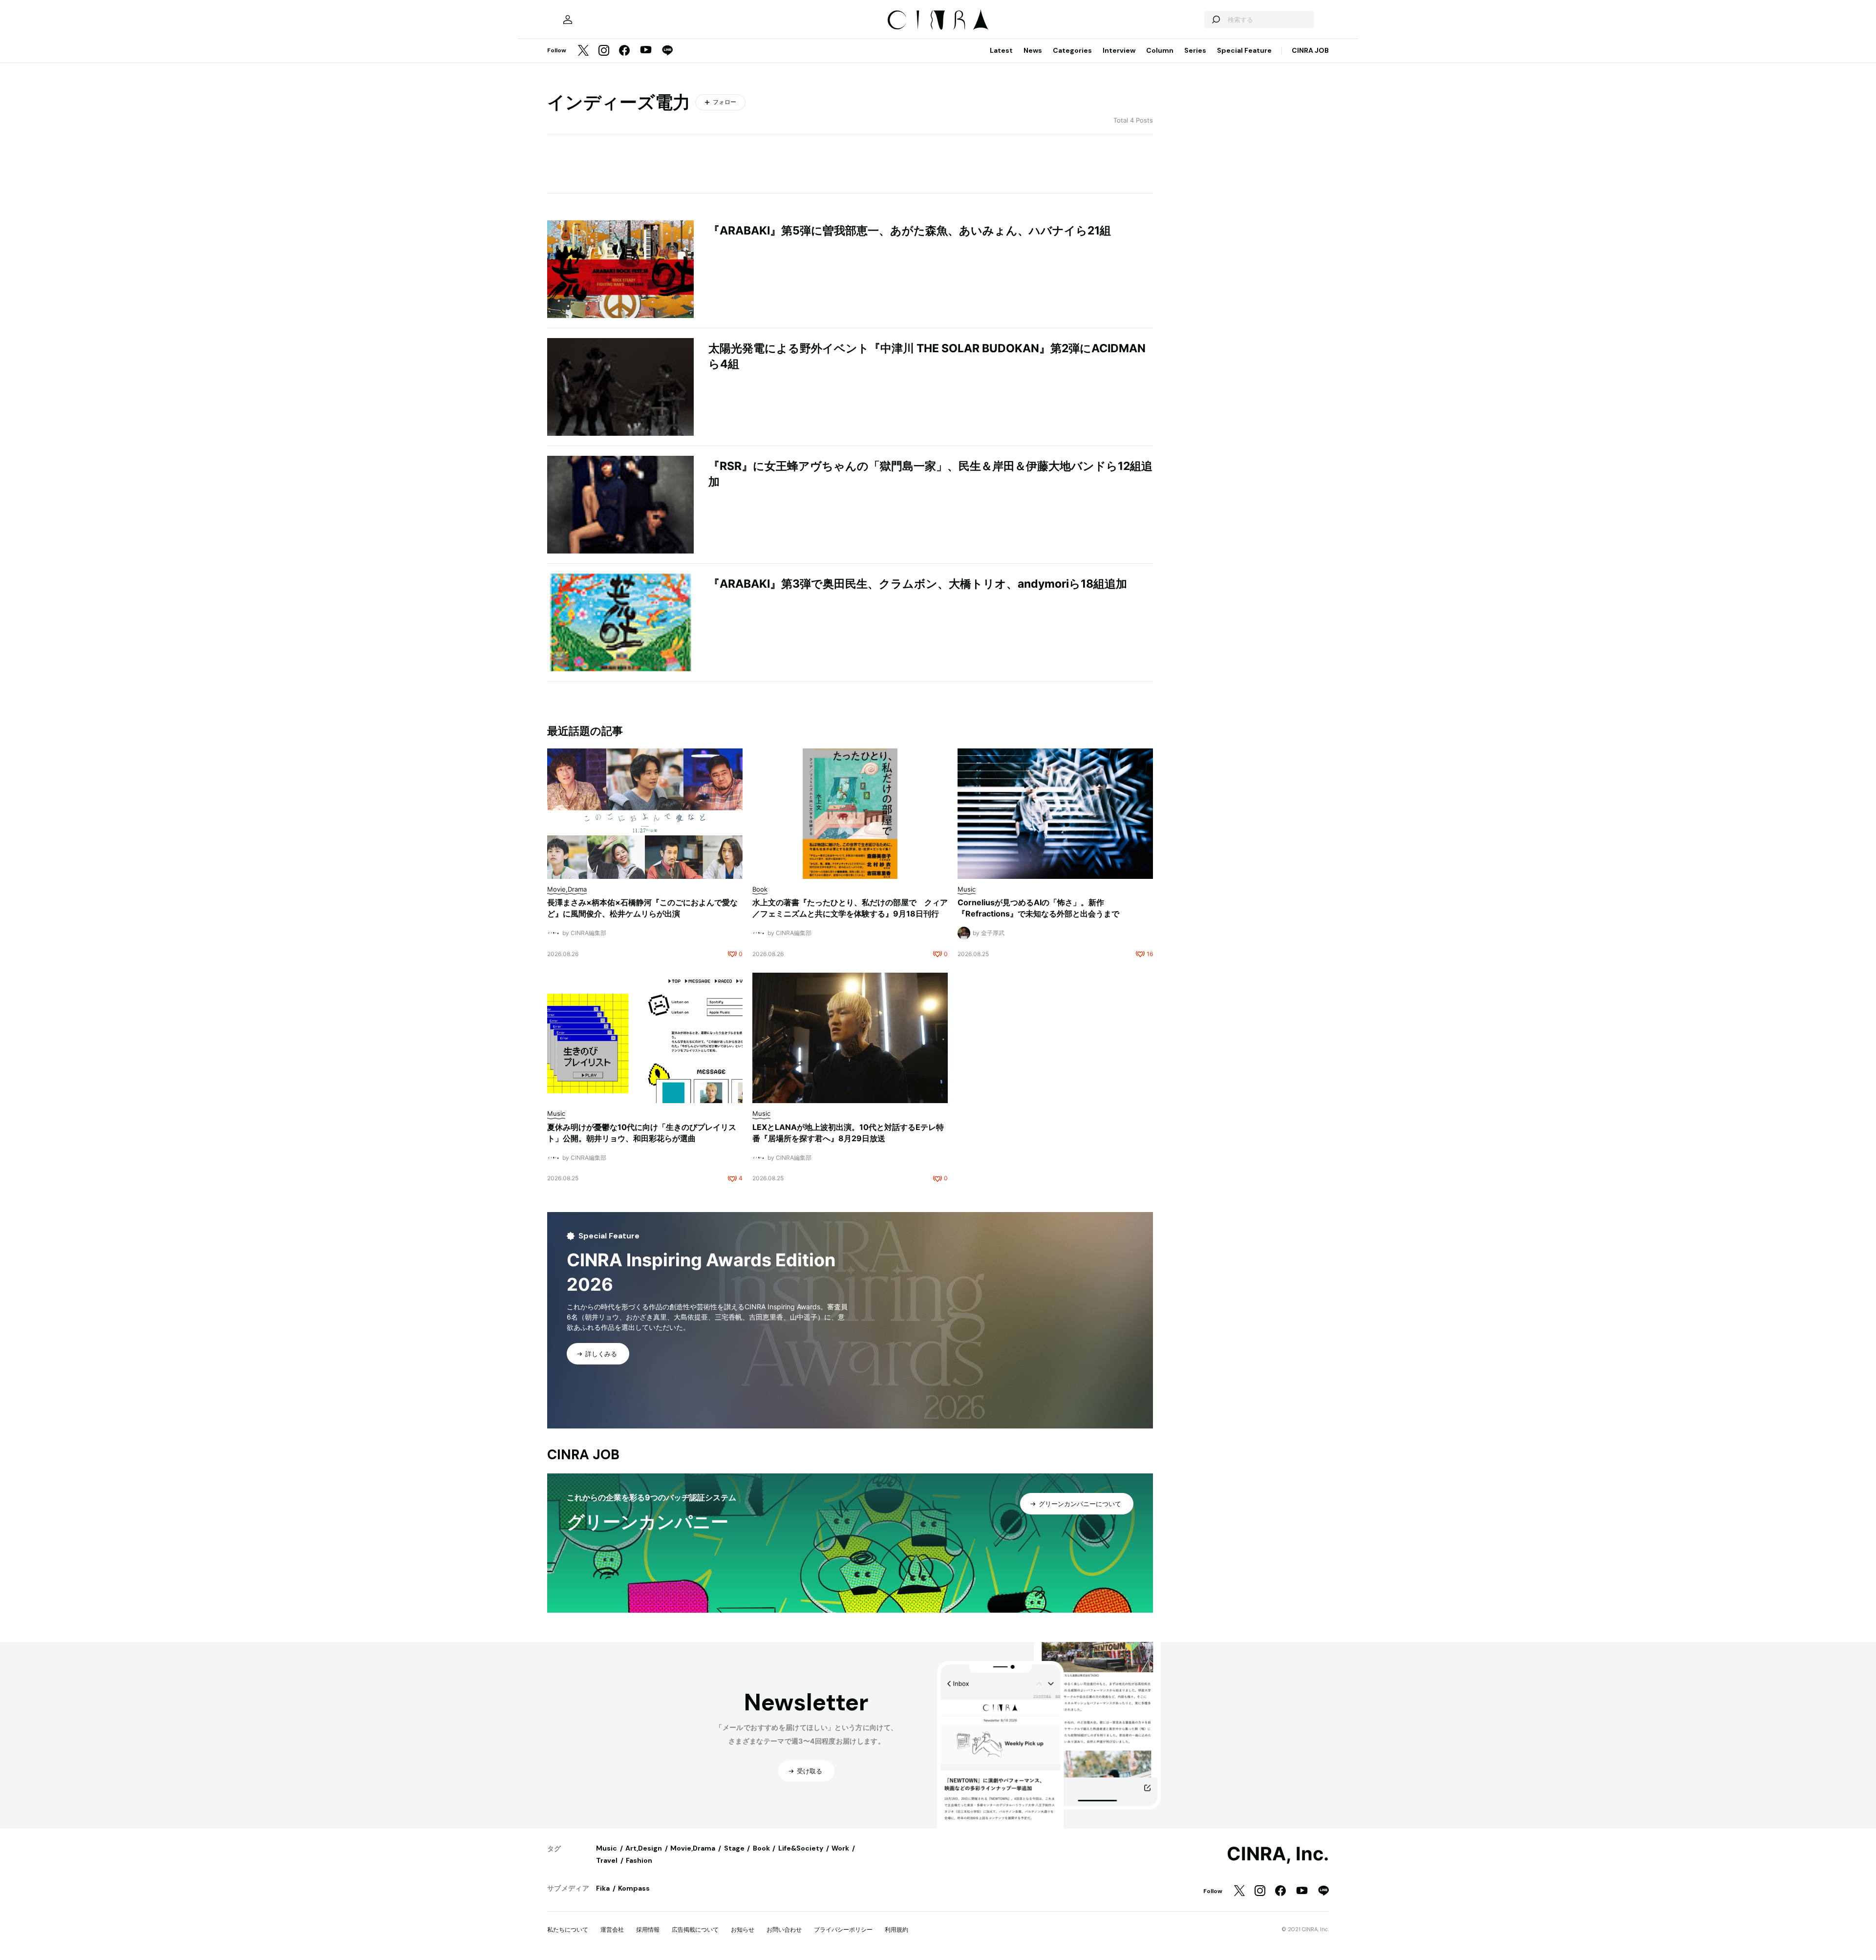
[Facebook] (624, 51)
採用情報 (648, 1929)
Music (607, 1848)
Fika (603, 1888)
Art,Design (644, 1848)
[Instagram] (604, 51)
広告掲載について (695, 1929)
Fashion (639, 1860)
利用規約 (896, 1929)
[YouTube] (646, 51)
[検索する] (1215, 20)
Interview (1119, 50)
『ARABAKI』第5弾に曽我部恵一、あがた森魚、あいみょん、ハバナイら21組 (910, 231)
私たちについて (568, 1929)
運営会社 (612, 1929)
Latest (1001, 50)
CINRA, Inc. (1278, 1854)
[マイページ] (568, 20)
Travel (607, 1860)
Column (1160, 50)
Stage (734, 1848)
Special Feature (1244, 50)
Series (1195, 50)
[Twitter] (583, 51)
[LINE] (667, 51)
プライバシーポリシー (843, 1929)
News (1033, 50)
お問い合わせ (784, 1929)
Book (761, 1848)
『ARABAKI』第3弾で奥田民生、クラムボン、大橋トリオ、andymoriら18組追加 (918, 584)
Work (840, 1848)
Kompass (634, 1888)
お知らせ (743, 1929)
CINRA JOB (1310, 50)
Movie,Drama (693, 1848)
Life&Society (801, 1848)
